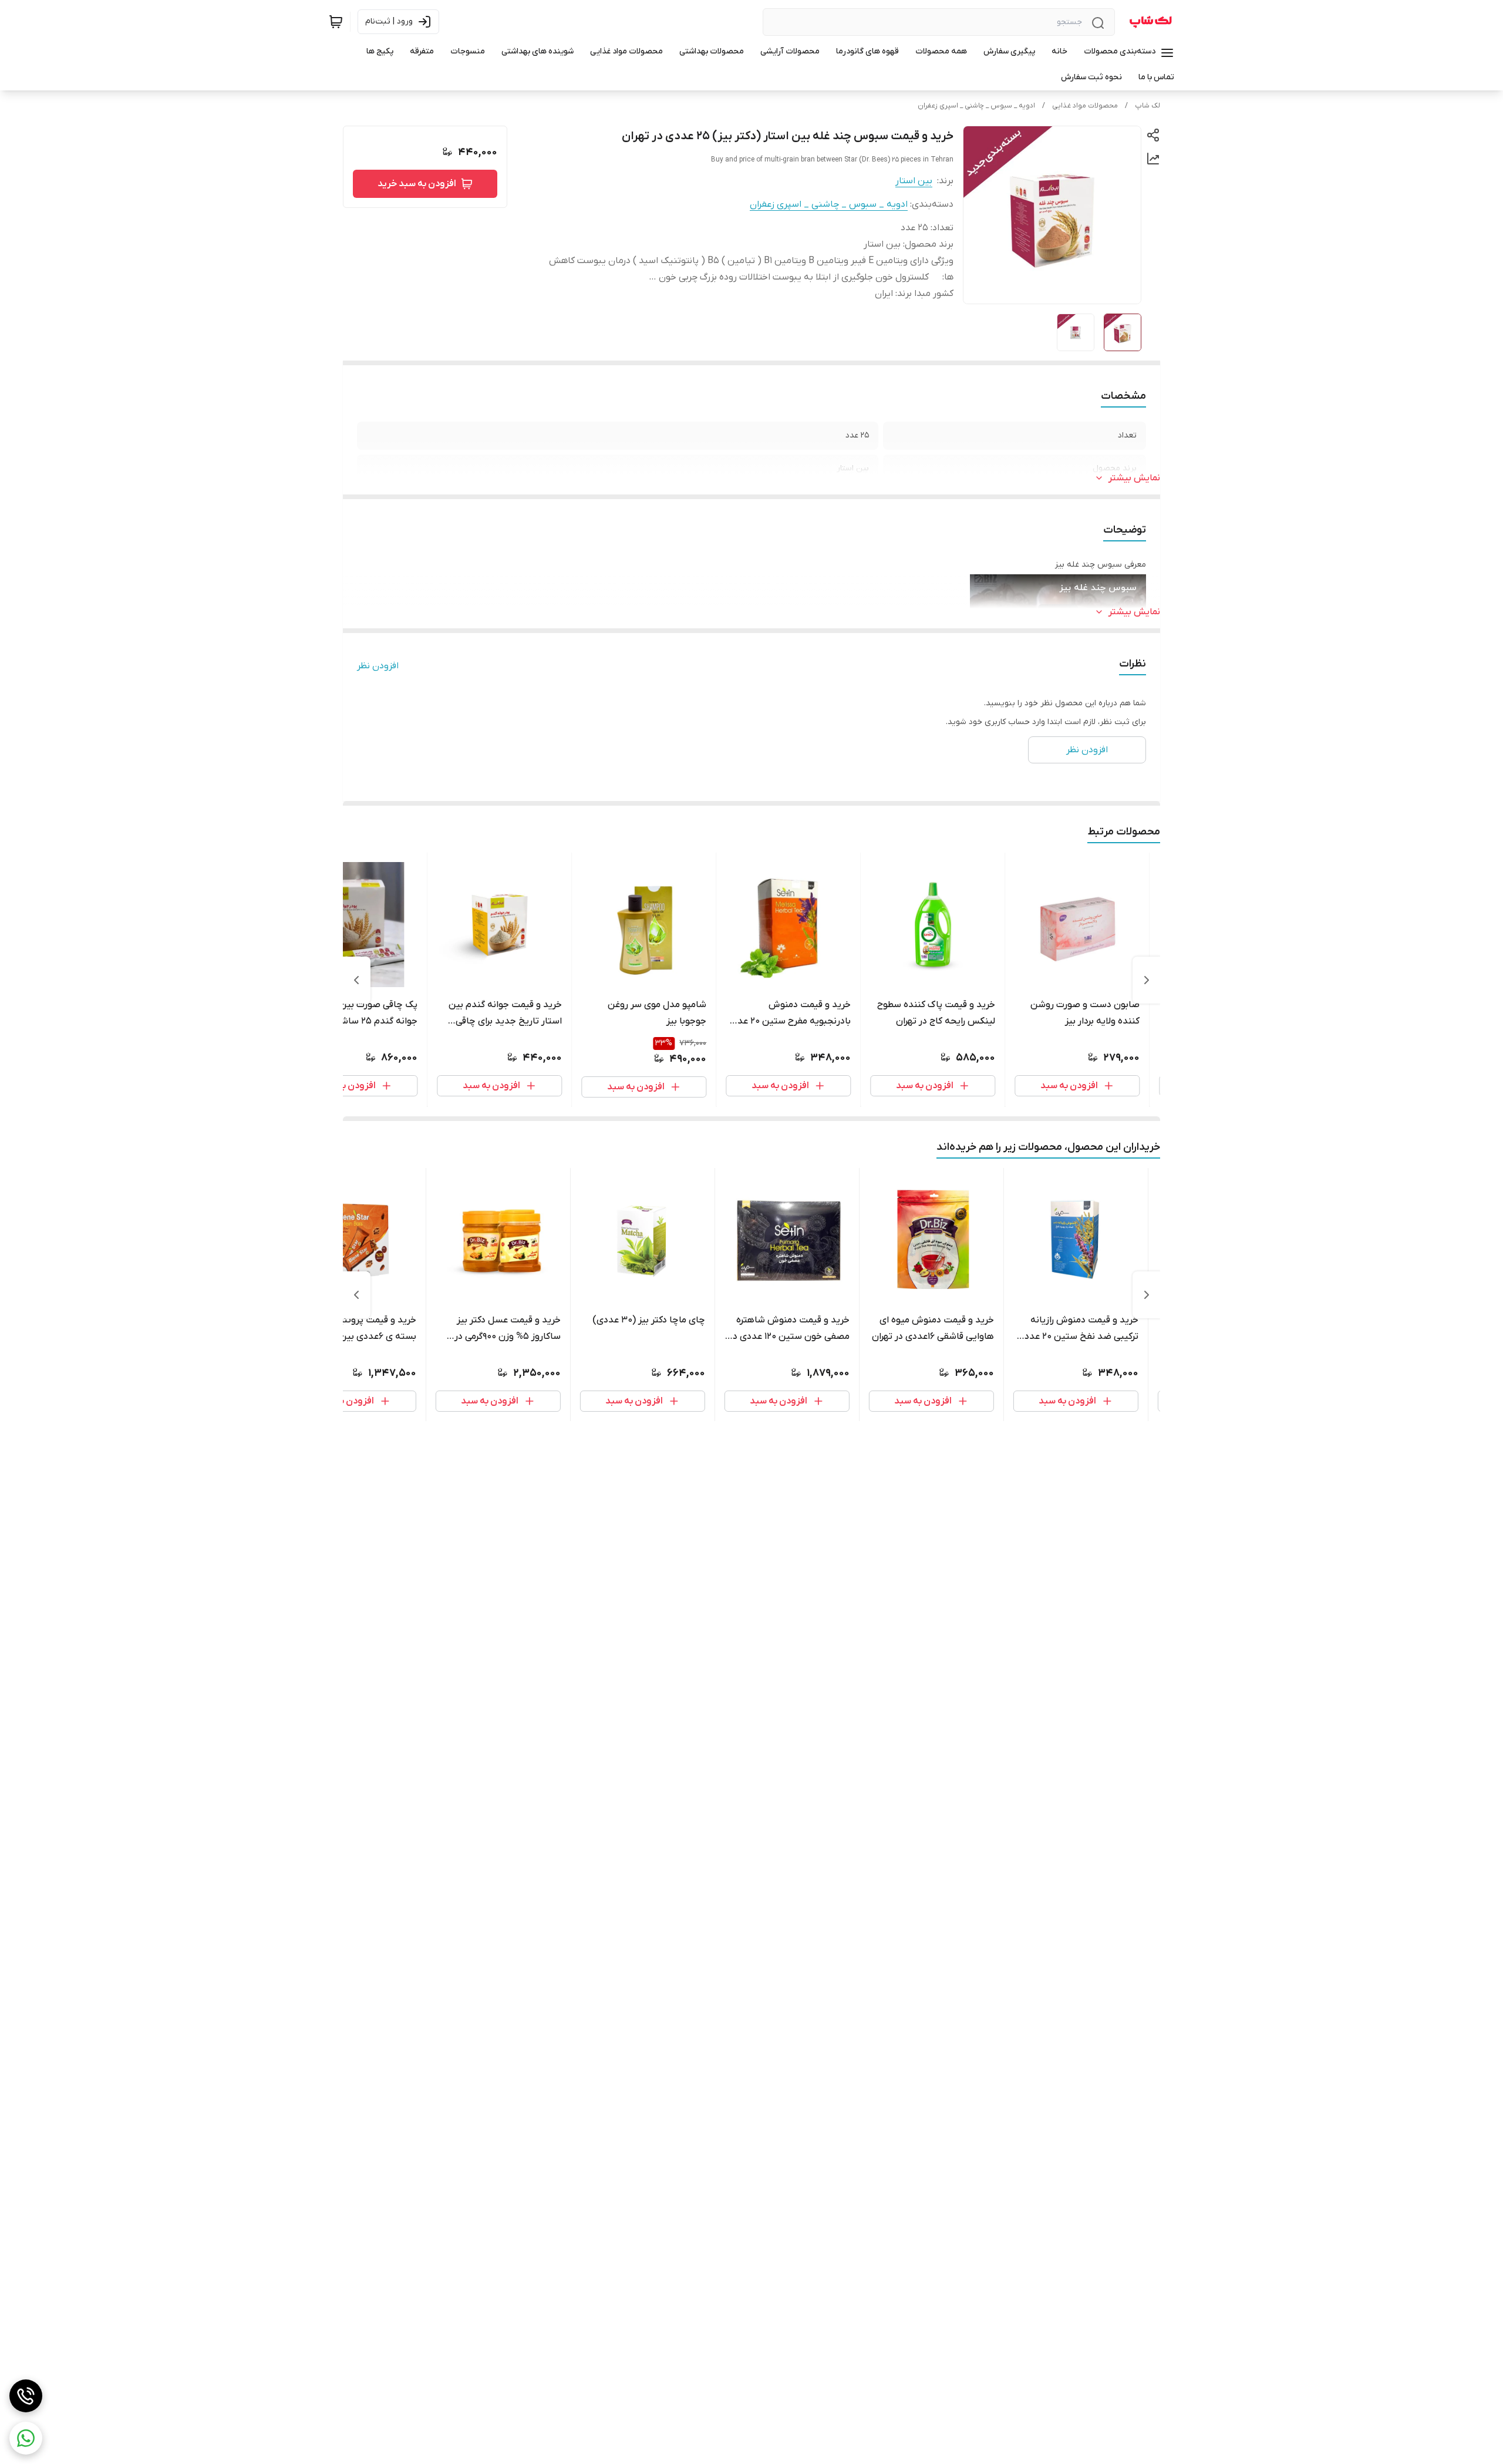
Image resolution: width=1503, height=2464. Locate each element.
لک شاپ (1148, 106)
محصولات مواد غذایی (1085, 106)
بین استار (914, 181)
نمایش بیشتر (1134, 478)
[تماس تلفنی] (26, 2396)
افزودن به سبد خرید (417, 184)
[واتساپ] (26, 2438)
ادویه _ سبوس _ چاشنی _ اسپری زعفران (976, 106)
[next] (356, 980)
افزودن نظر (378, 666)
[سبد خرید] (336, 22)
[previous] (1147, 980)
